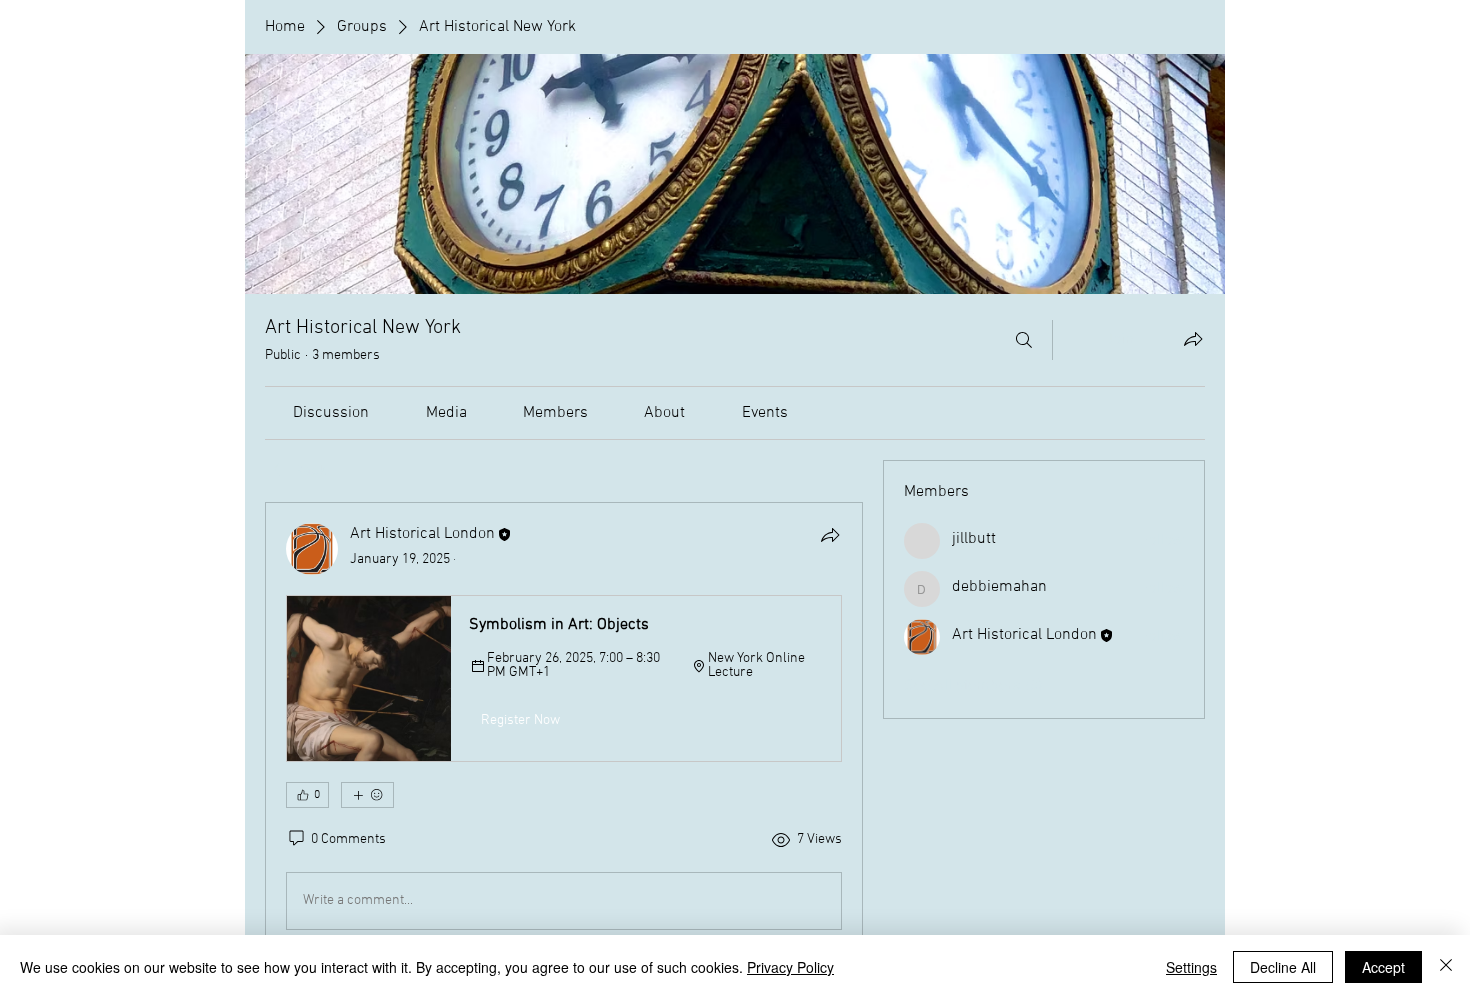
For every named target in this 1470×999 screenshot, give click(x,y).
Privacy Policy (790, 967)
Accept (1383, 967)
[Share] (830, 535)
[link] (331, 413)
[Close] (1446, 967)
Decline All (1283, 967)
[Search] (1024, 340)
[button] (564, 678)
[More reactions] (367, 795)
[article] (564, 730)
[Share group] (1193, 339)
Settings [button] (1191, 967)
